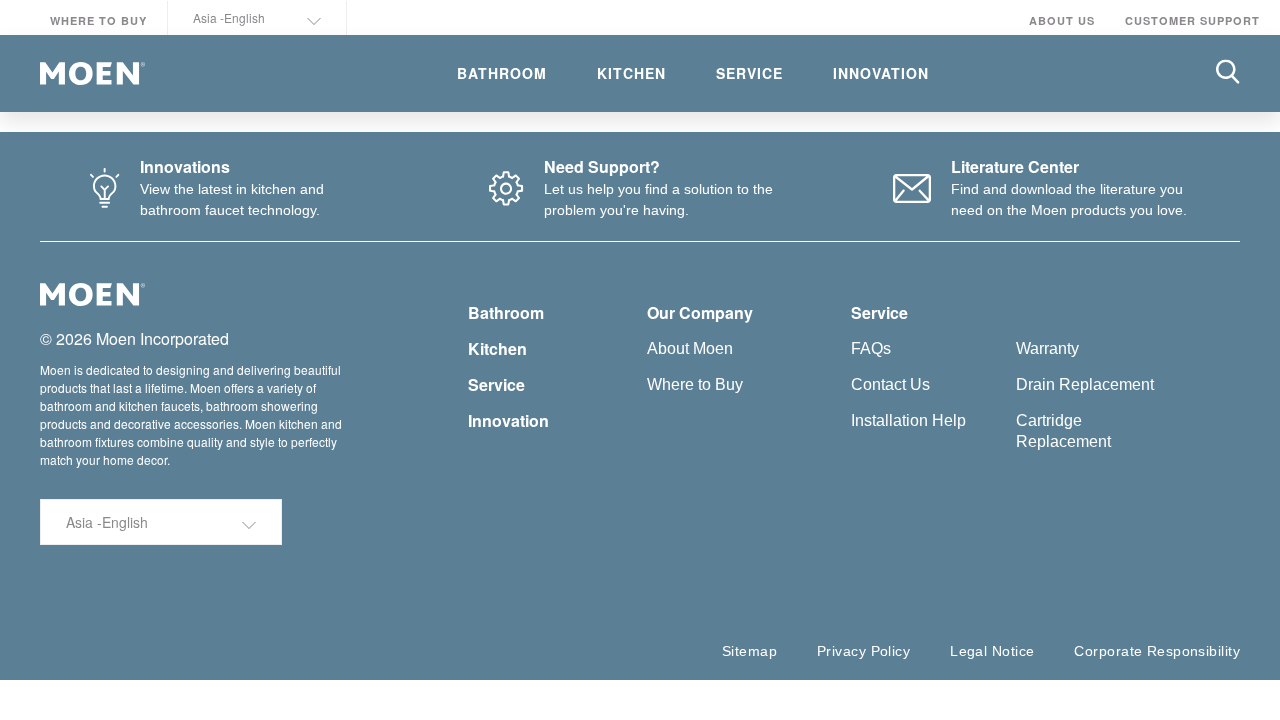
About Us (1062, 20)
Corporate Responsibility (1157, 651)
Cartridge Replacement (1063, 431)
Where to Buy (98, 20)
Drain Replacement (1085, 384)
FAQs (871, 348)
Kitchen (497, 348)
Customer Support (1192, 20)
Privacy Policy (863, 651)
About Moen (690, 348)
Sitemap (749, 651)
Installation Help (908, 420)
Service (496, 384)
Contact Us (890, 384)
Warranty (1047, 348)
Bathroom (506, 312)
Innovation (508, 420)
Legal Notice (992, 651)
